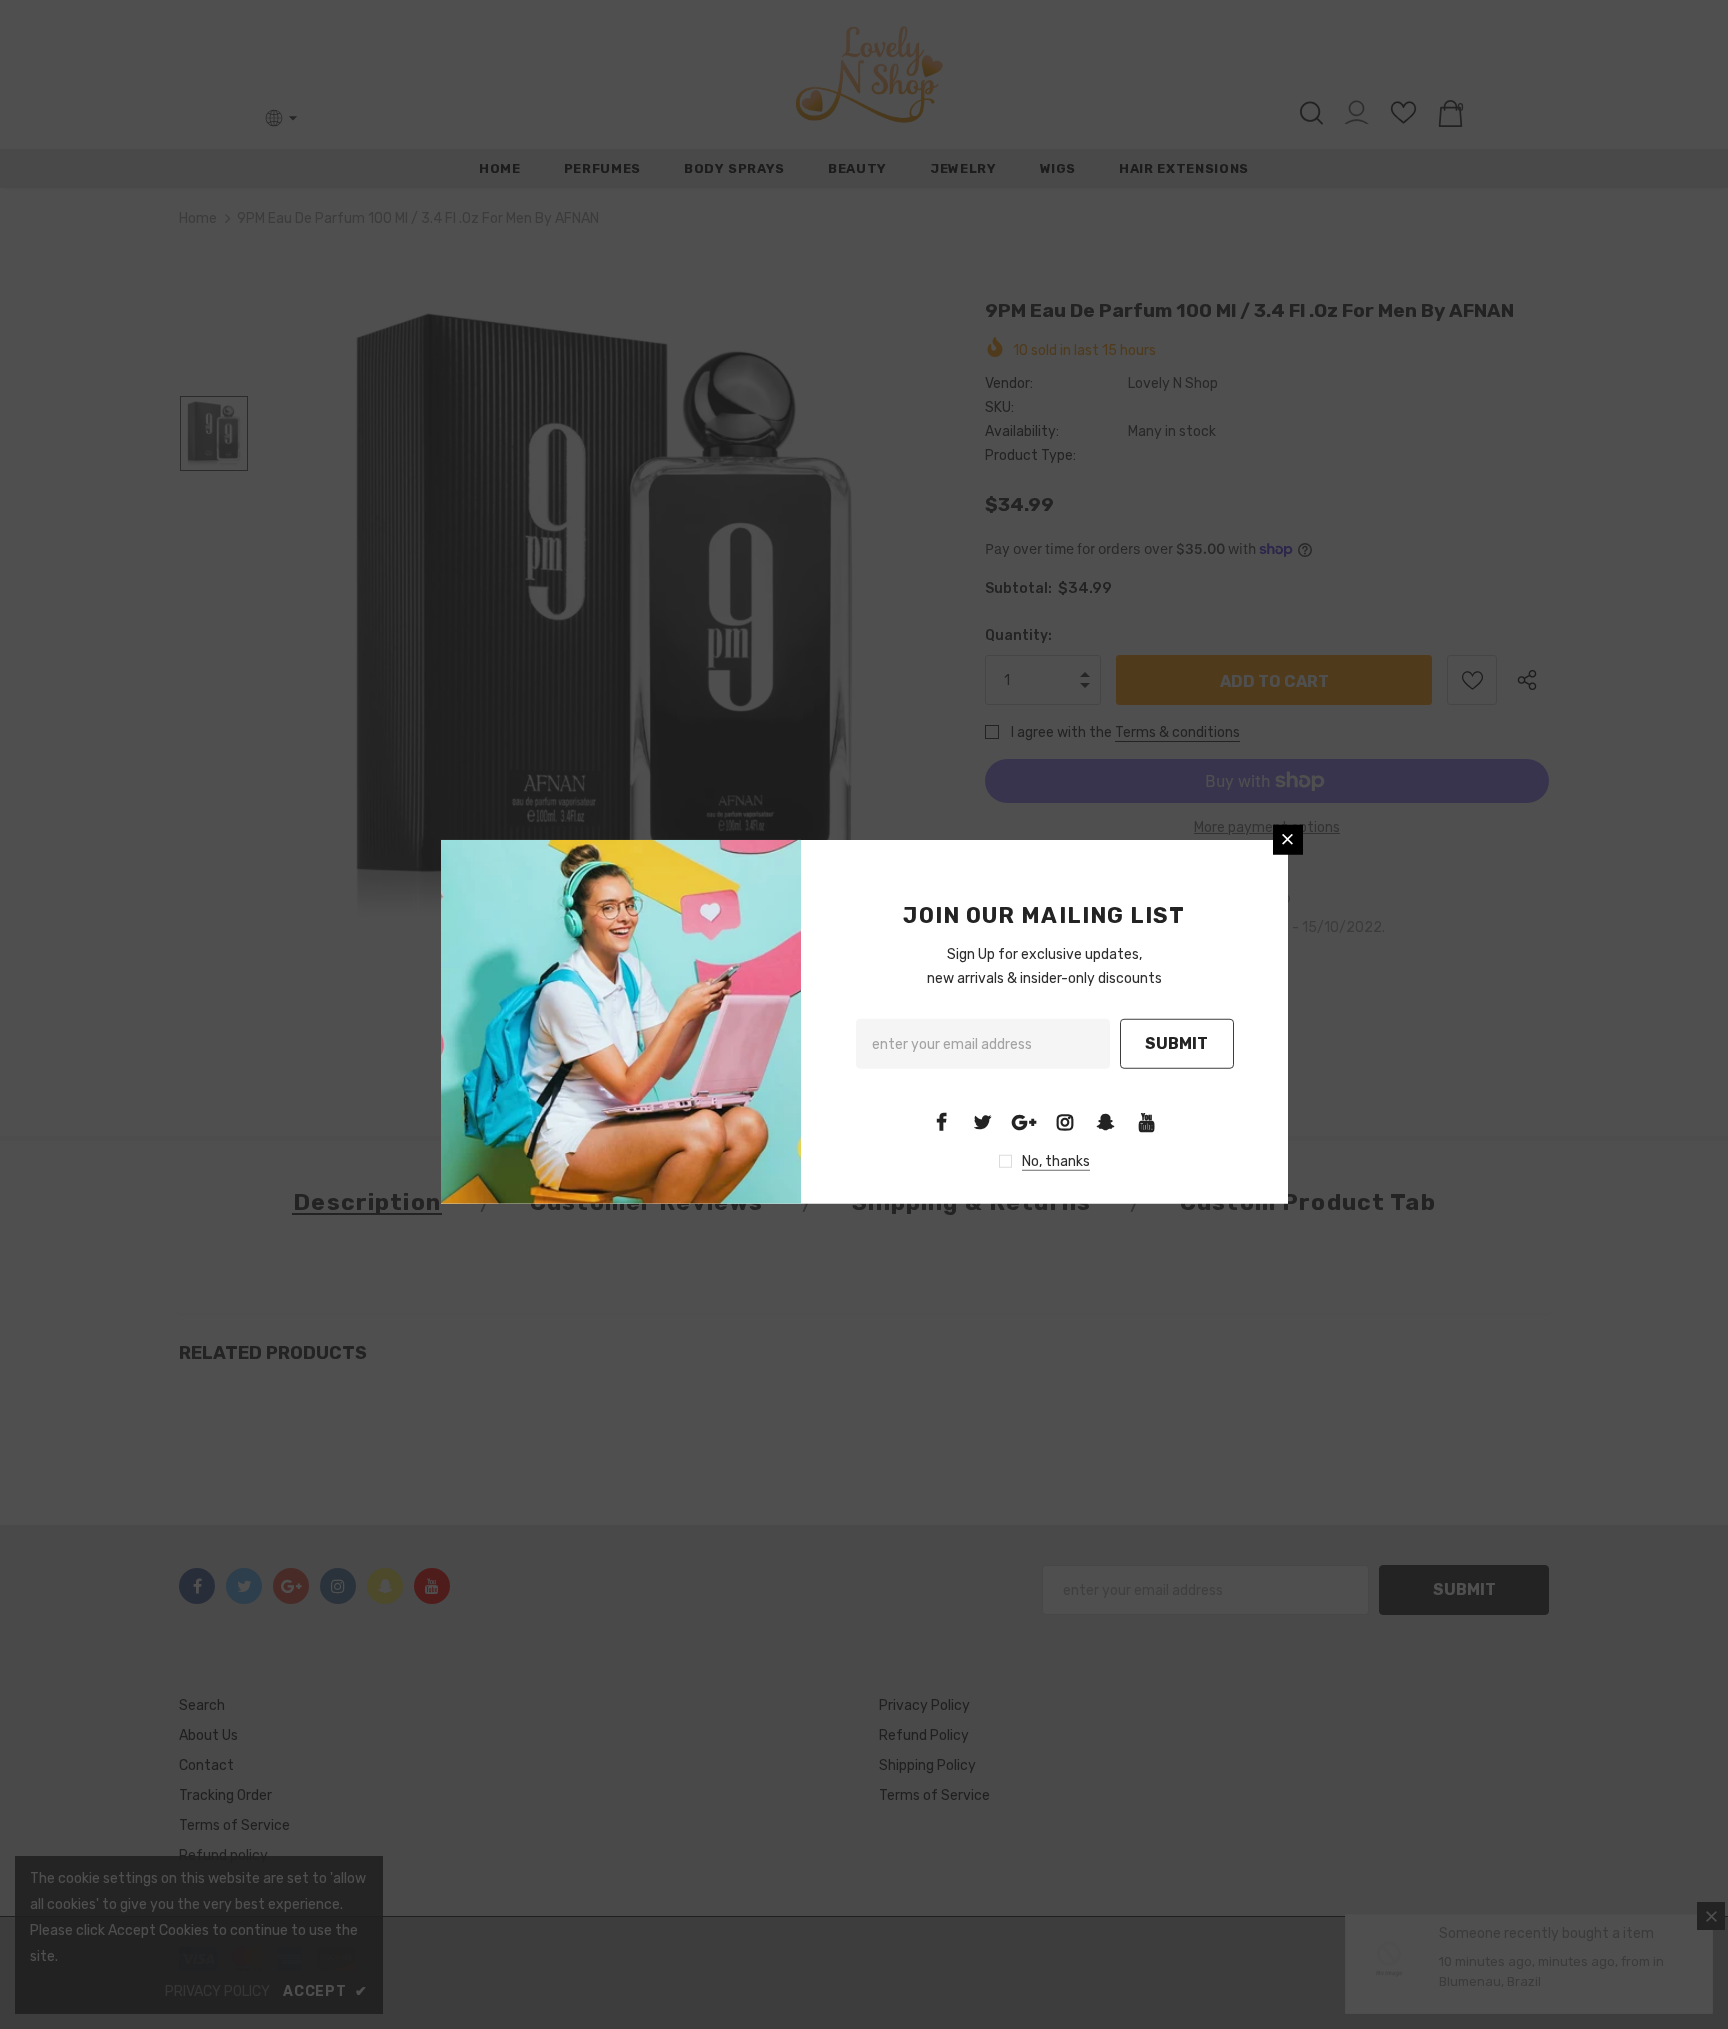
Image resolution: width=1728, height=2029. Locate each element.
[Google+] (1024, 1122)
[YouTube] (1147, 1122)
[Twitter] (983, 1122)
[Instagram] (1065, 1122)
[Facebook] (942, 1122)
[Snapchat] (1106, 1122)
